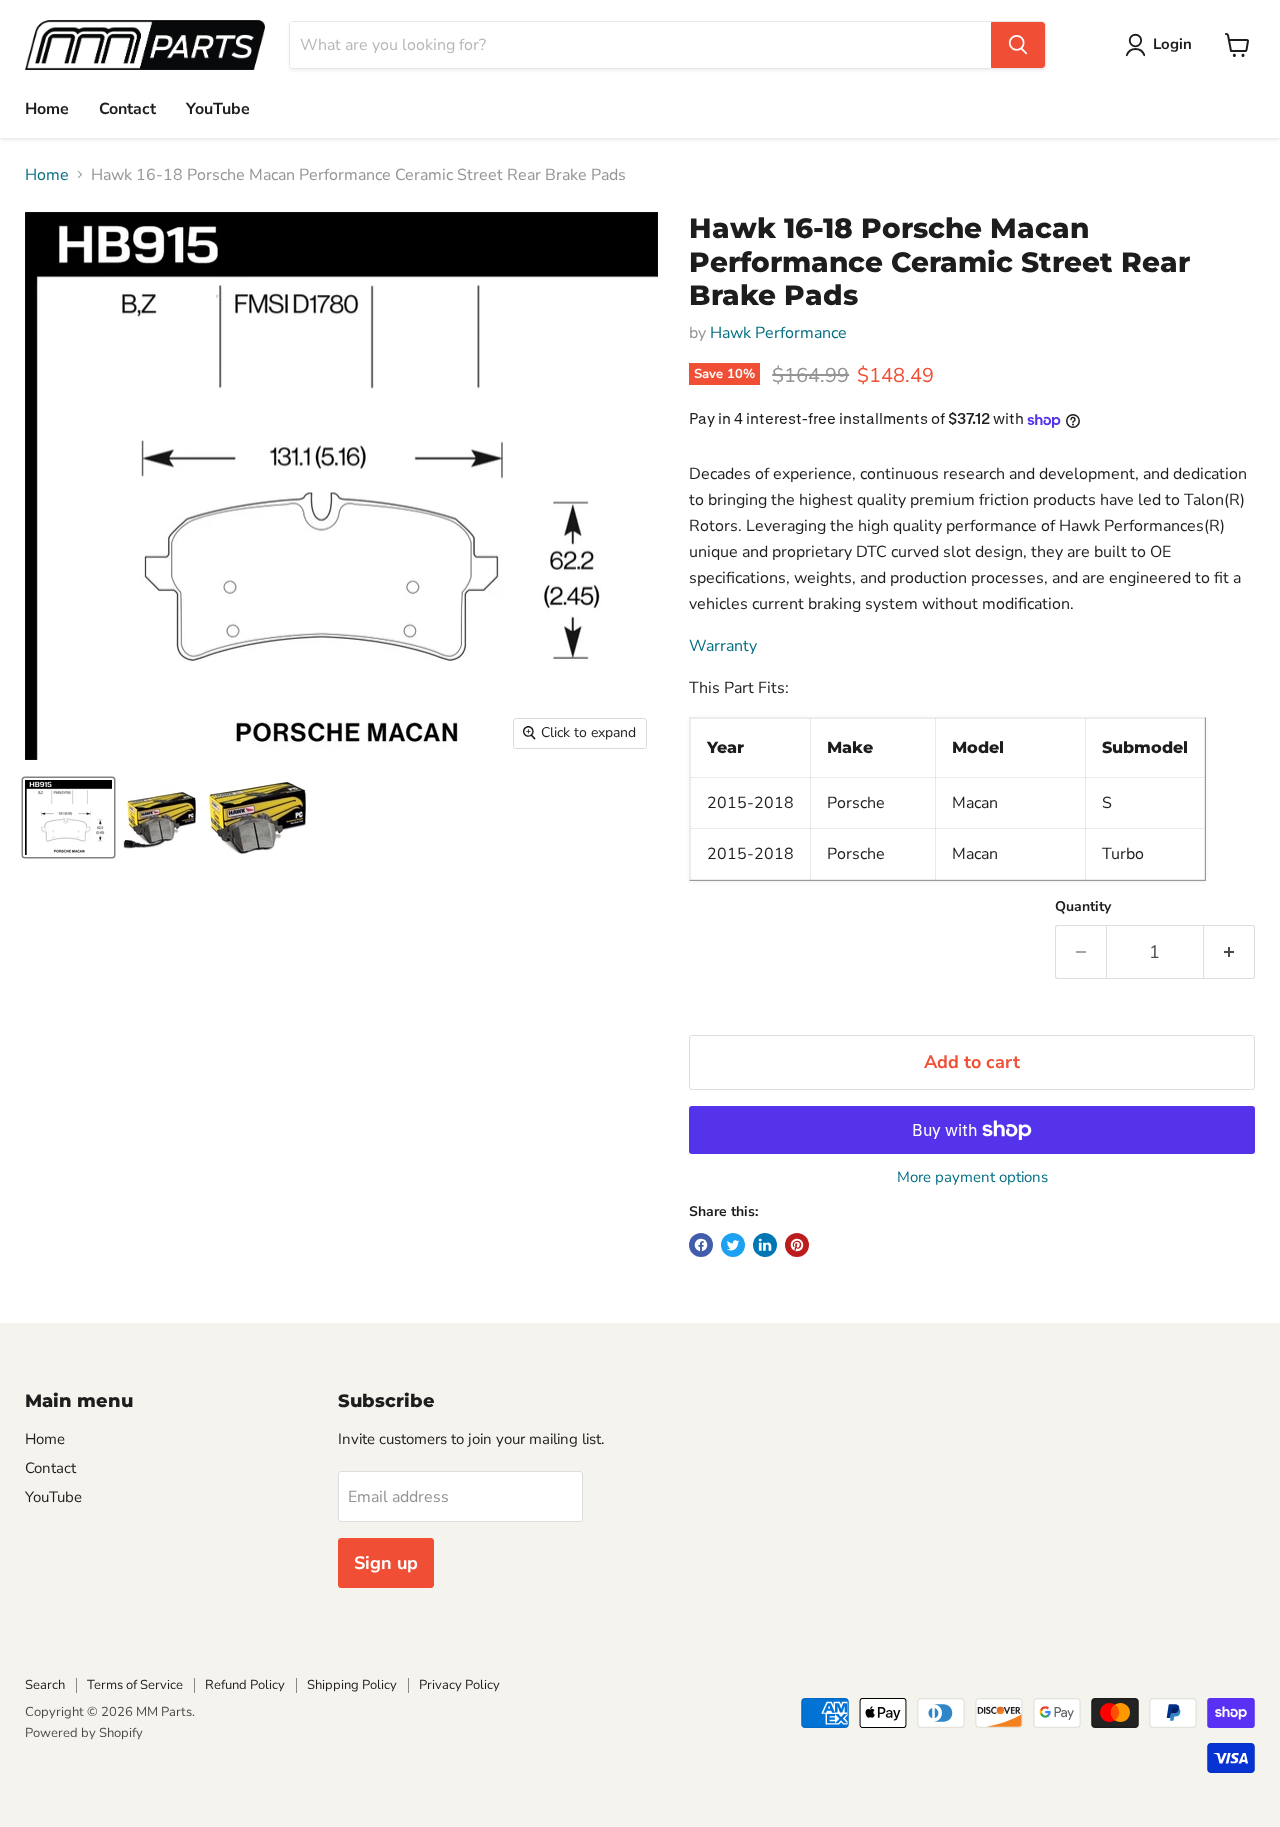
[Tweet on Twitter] (733, 1245)
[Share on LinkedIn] (765, 1245)
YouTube (218, 109)
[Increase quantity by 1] (1229, 952)
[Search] (1018, 45)
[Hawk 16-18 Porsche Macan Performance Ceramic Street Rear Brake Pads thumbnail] (68, 817)
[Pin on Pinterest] (797, 1245)
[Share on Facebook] (701, 1245)
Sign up (386, 1563)
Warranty (723, 646)
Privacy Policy (459, 1685)
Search (45, 1685)
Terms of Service (135, 1685)
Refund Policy (245, 1685)
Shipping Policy (352, 1685)
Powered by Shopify (84, 1733)
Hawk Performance (778, 333)
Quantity (1083, 907)
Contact (127, 109)
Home (47, 109)
